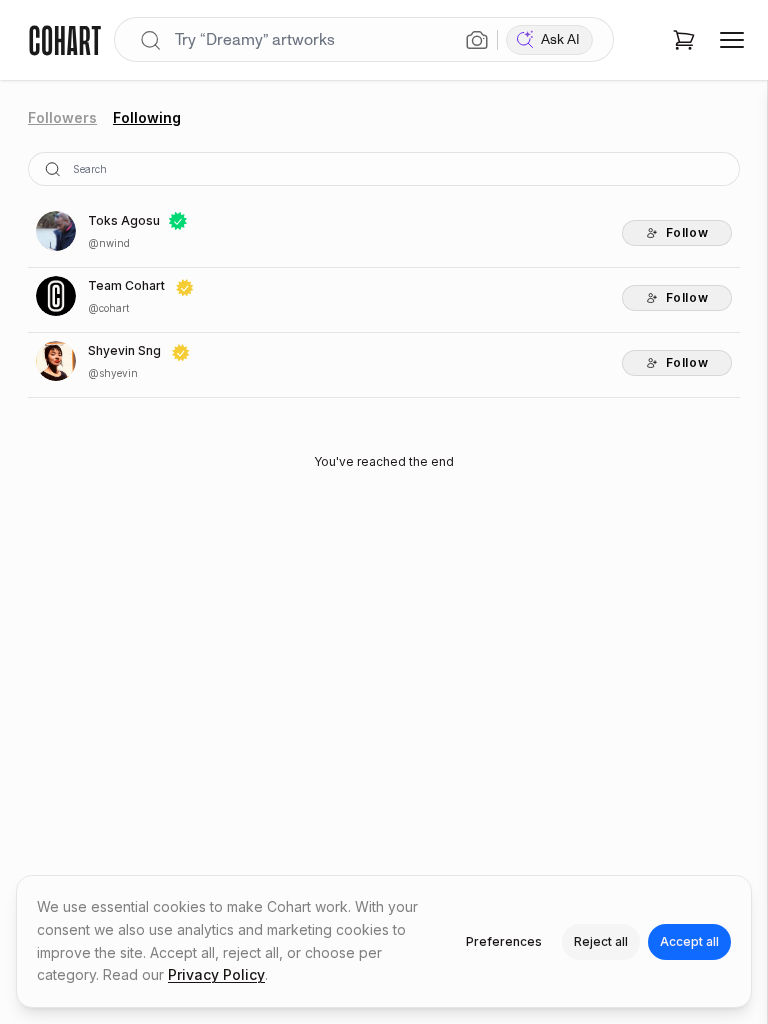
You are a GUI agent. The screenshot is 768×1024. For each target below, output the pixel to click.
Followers (62, 117)
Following (147, 117)
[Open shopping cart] (684, 40)
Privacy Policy (216, 974)
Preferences (504, 941)
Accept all (689, 941)
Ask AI (560, 39)
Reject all (601, 941)
